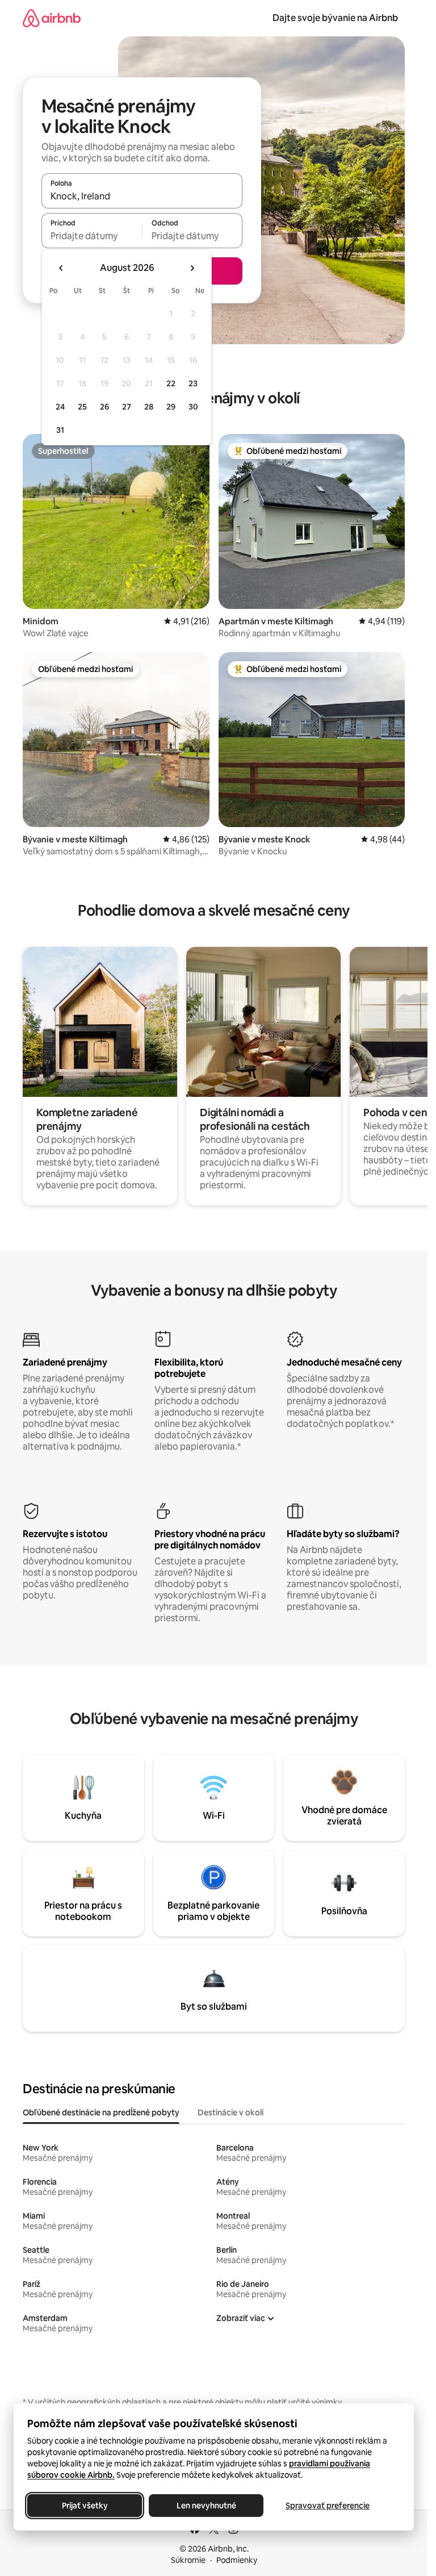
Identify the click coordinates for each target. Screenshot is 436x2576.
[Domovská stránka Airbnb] (52, 18)
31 (60, 430)
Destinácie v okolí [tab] (230, 2112)
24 (60, 407)
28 (149, 407)
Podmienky (237, 2560)
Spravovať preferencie (328, 2506)
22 (171, 383)
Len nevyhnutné (206, 2506)
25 (82, 407)
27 (127, 407)
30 (193, 407)
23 (193, 383)
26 (104, 407)
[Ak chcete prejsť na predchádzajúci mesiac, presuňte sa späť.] (61, 268)
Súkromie (188, 2560)
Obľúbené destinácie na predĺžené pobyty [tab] (101, 2112)
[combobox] (142, 196)
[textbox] (92, 236)
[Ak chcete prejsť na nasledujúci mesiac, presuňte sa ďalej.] (192, 268)
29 (171, 407)
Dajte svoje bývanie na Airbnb (335, 18)
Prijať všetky (85, 2506)
